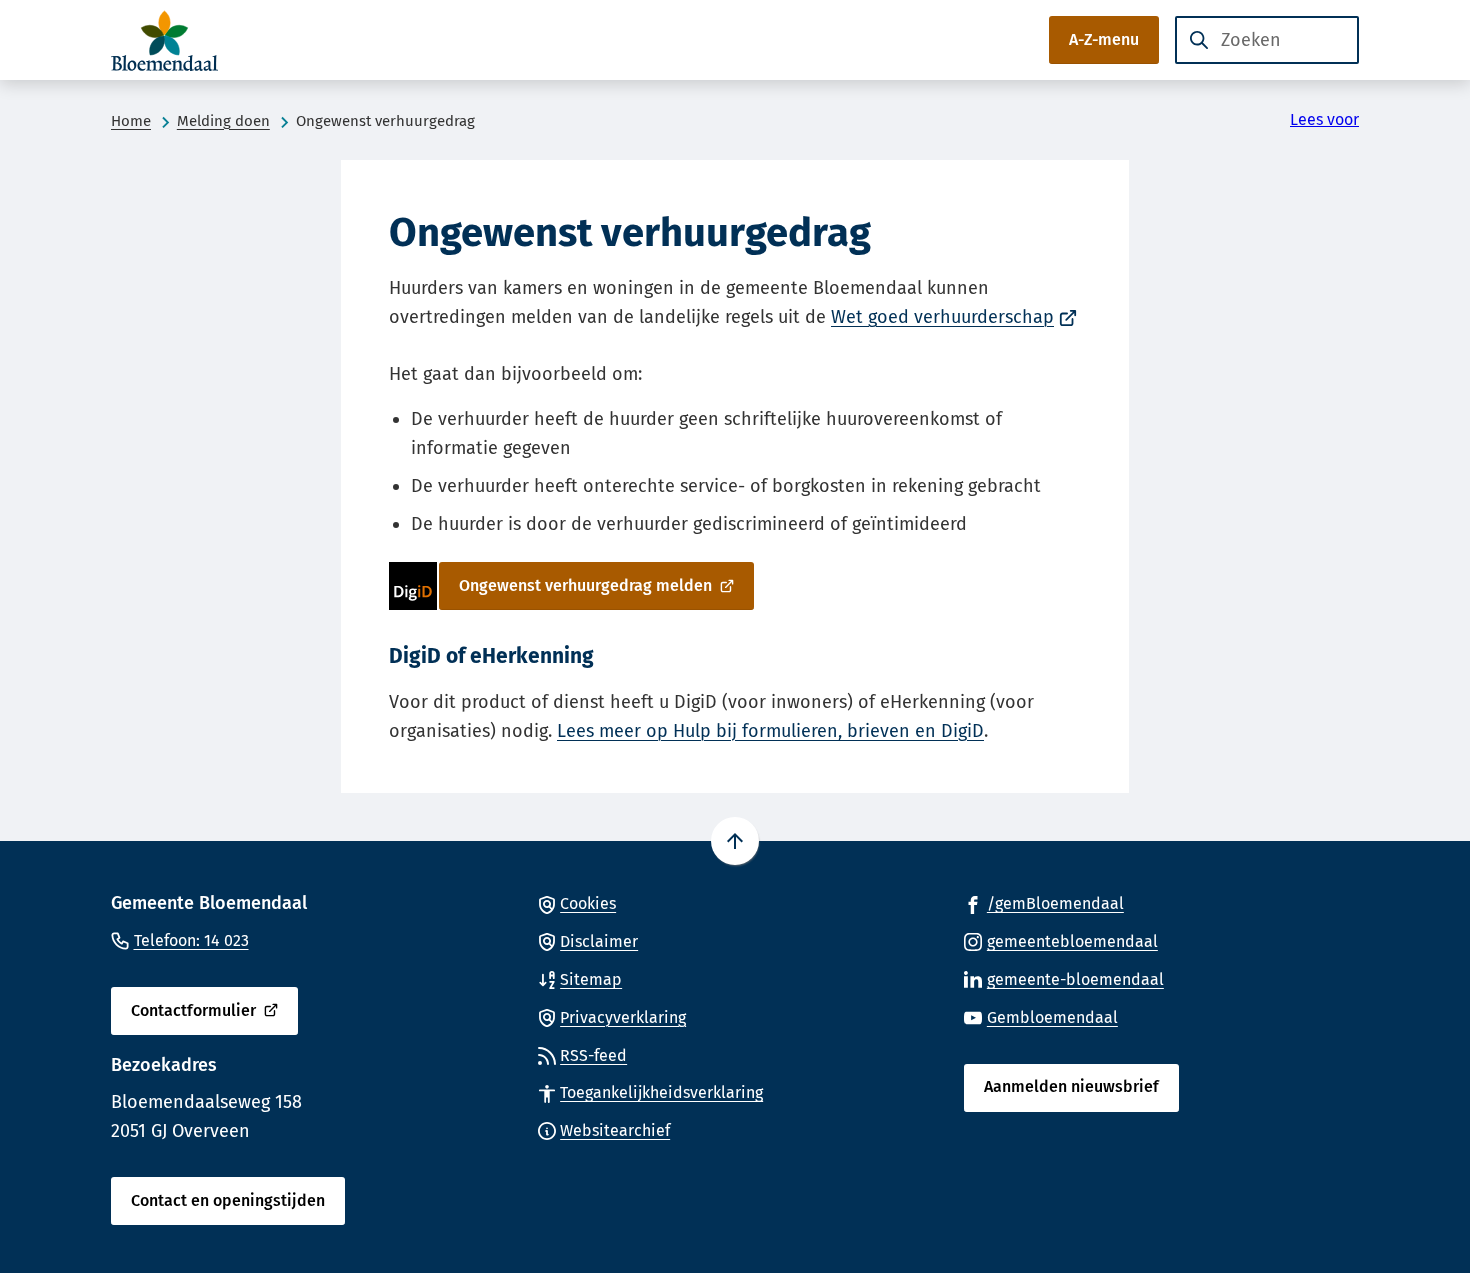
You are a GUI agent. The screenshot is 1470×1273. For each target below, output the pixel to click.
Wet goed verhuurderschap (954, 317)
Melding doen (223, 121)
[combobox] (1267, 40)
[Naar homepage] (171, 40)
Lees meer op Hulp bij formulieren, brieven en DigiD (770, 731)
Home (131, 121)
